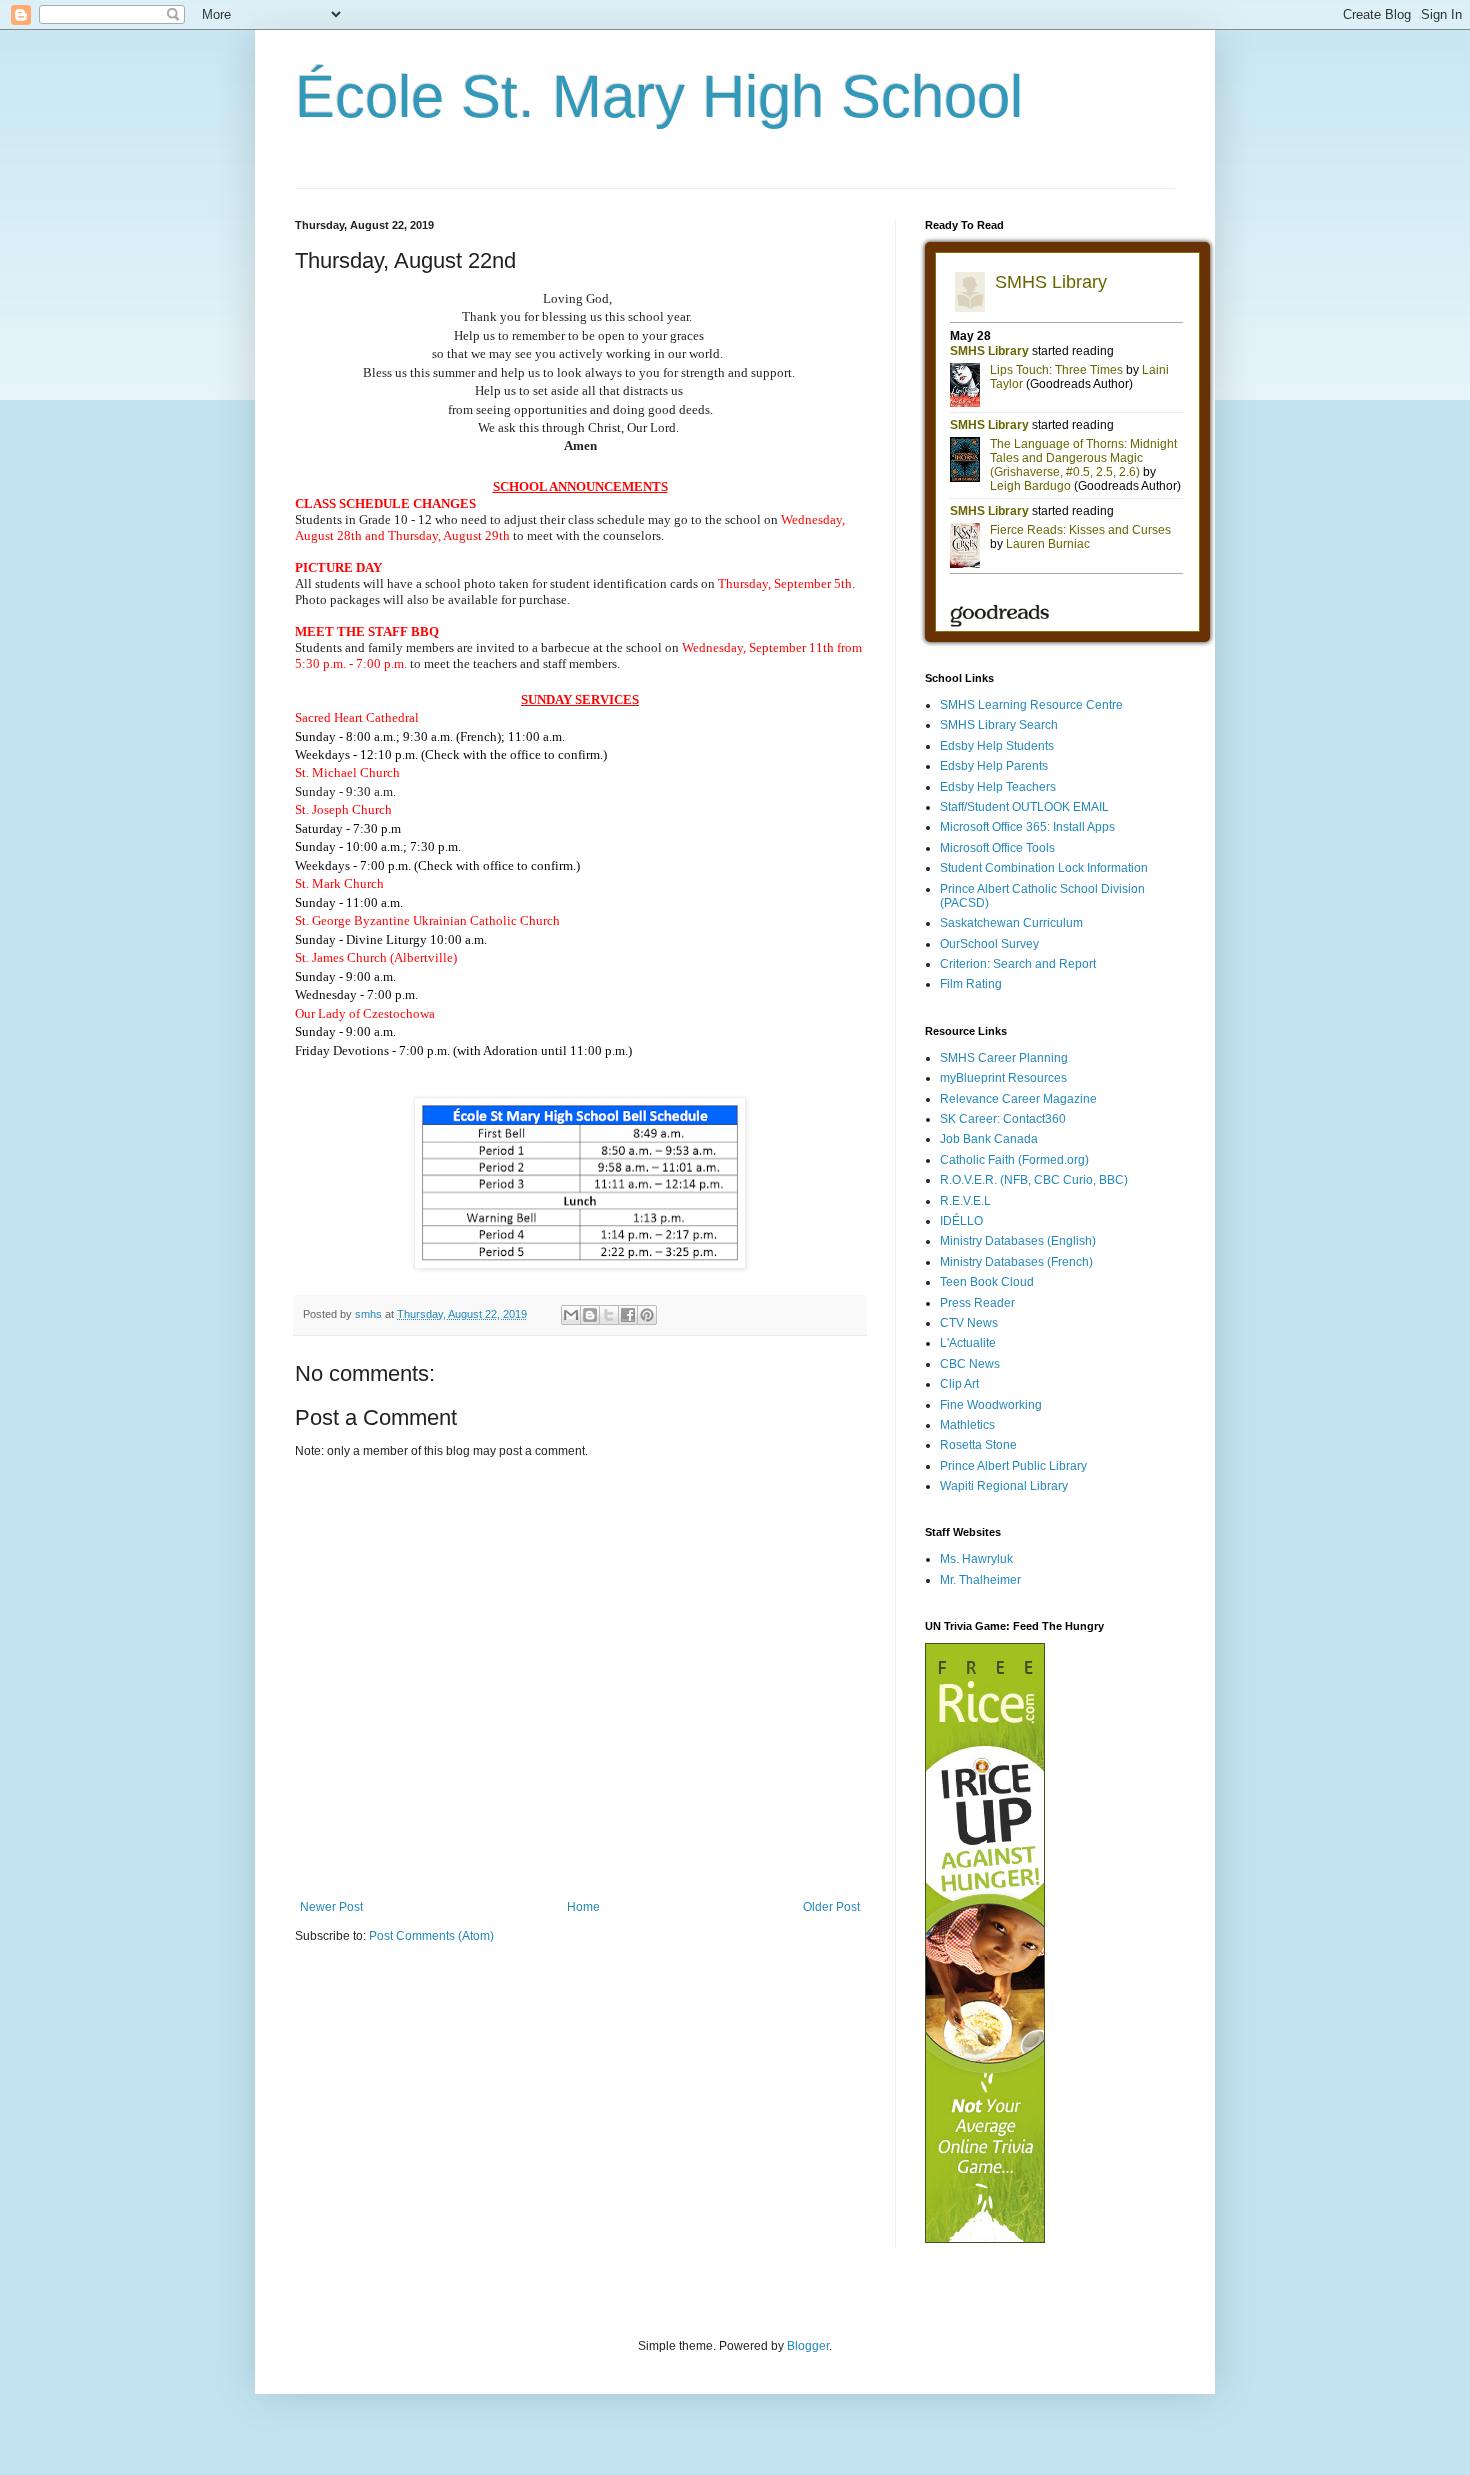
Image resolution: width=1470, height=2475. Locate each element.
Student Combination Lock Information (1044, 868)
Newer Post (331, 1907)
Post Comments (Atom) (431, 1936)
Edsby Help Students (997, 746)
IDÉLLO (961, 1221)
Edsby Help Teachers (998, 787)
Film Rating (971, 984)
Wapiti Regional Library (1004, 1486)
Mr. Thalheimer (980, 1580)
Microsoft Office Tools (997, 848)
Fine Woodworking (991, 1405)
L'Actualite (968, 1343)
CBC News (970, 1364)
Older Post (831, 1907)
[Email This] (571, 1315)
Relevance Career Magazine (1018, 1099)
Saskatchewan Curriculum (1011, 923)
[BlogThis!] (590, 1315)
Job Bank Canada (989, 1139)
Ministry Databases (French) (1016, 1262)
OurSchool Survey (989, 944)
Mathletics (967, 1425)
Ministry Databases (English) (1018, 1241)
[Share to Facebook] (628, 1315)
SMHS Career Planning (1004, 1058)
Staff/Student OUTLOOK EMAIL (1024, 807)
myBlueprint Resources (1003, 1078)
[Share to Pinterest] (647, 1315)
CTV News (969, 1323)
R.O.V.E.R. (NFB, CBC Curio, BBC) (1034, 1180)
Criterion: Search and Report (1018, 964)
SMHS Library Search (999, 725)
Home (583, 1907)
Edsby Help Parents (994, 766)
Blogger (808, 2346)
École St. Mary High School (659, 96)
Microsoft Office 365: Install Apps (1027, 827)
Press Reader (977, 1303)
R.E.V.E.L (965, 1201)
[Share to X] (609, 1315)
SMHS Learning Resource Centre (1031, 705)
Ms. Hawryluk (976, 1559)
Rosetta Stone (978, 1445)
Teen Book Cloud (987, 1282)
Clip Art (959, 1384)
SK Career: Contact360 (1003, 1119)
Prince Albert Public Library (1013, 1466)
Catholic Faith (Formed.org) (1014, 1160)
